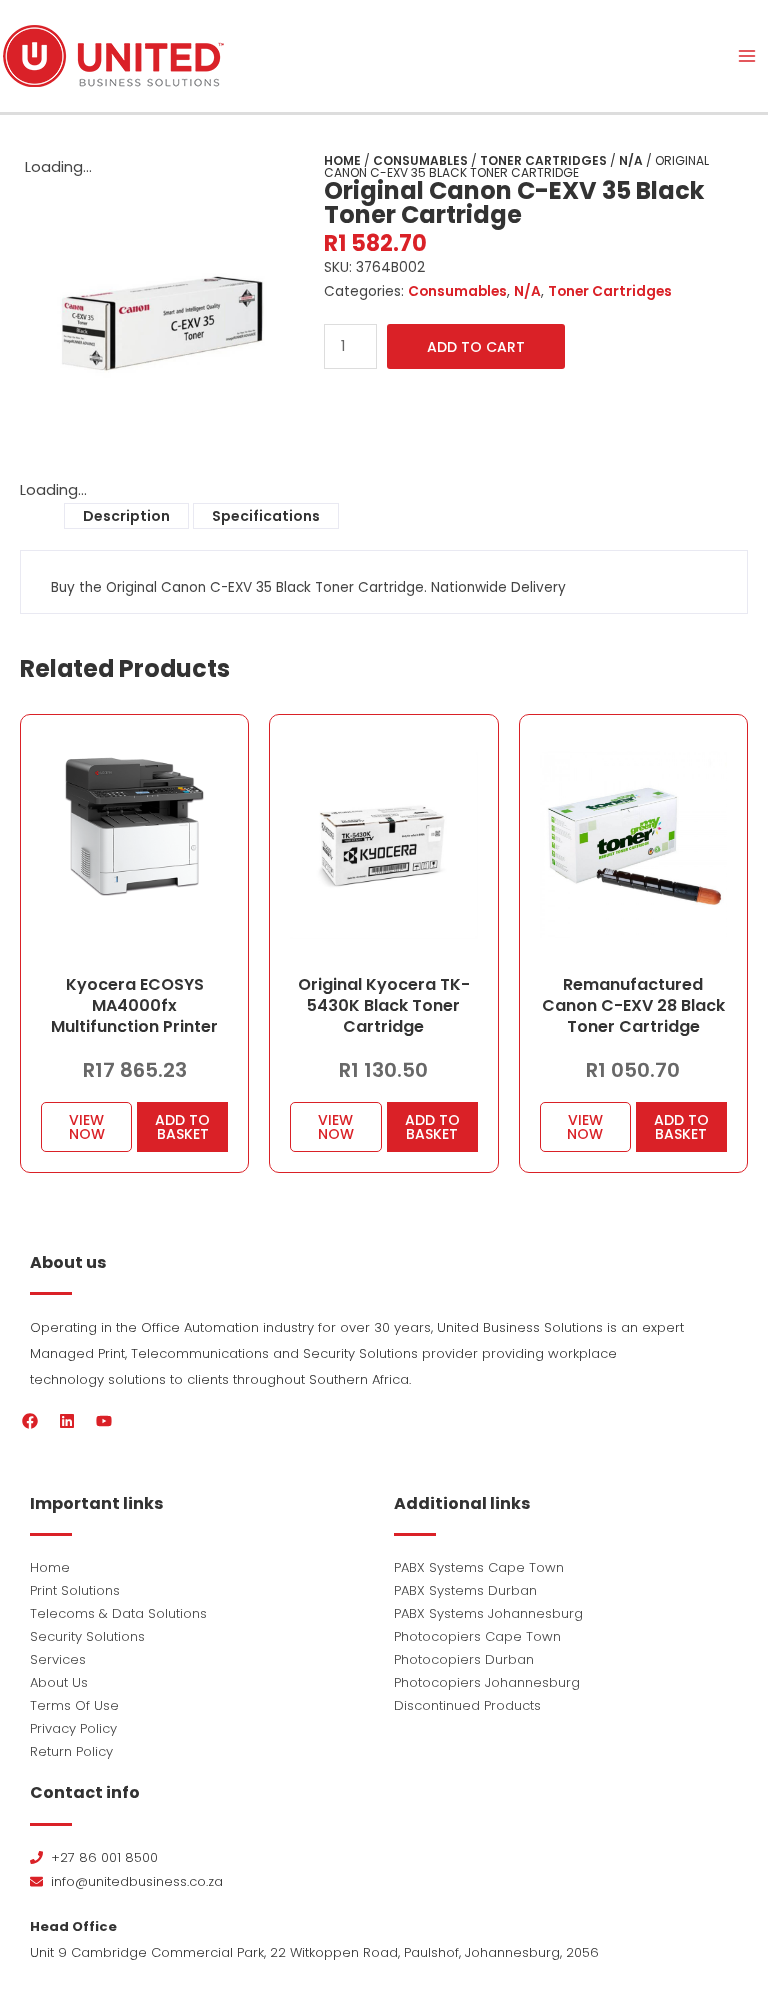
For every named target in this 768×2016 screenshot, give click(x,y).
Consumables (420, 160)
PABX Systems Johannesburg (488, 1613)
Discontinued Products (467, 1705)
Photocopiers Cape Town (477, 1636)
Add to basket (182, 1127)
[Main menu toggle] (747, 56)
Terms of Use (74, 1705)
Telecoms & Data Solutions (118, 1613)
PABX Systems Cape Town (479, 1567)
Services (58, 1659)
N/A (631, 160)
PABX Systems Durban (465, 1590)
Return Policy (71, 1751)
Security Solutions (87, 1636)
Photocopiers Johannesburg (487, 1682)
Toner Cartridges (543, 160)
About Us (59, 1682)
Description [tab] (126, 516)
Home (342, 160)
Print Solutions (75, 1590)
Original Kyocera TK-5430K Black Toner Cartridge (384, 1005)
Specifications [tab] (266, 516)
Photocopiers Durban (464, 1659)
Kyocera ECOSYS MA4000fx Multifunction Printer (134, 1005)
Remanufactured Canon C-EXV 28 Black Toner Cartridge (633, 1005)
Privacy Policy (73, 1728)
